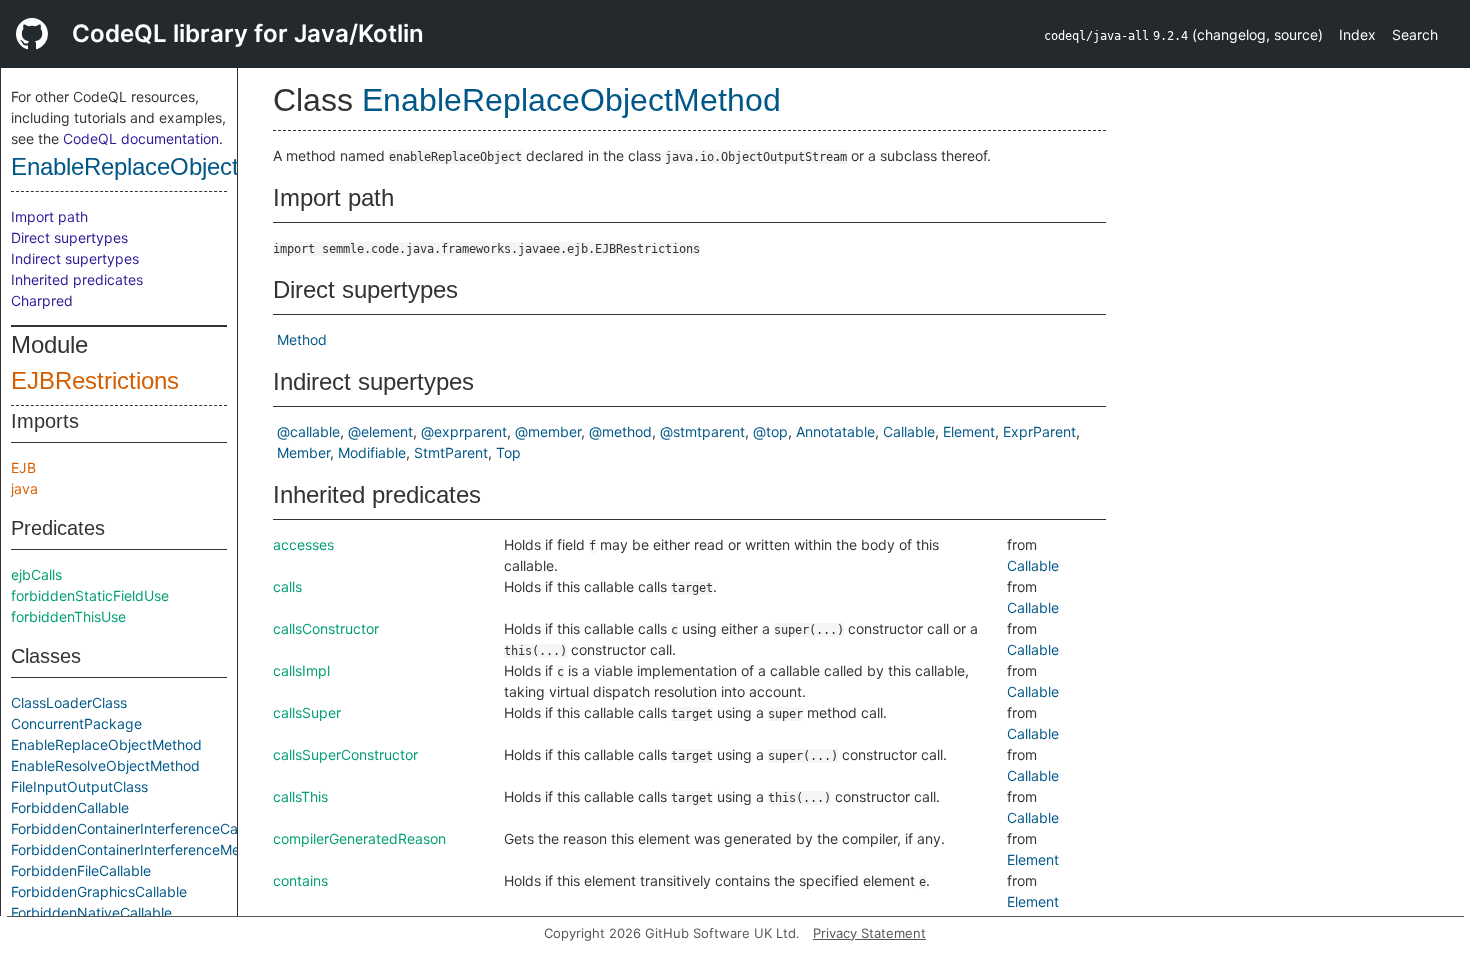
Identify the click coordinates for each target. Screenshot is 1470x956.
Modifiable (372, 452)
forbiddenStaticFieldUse (90, 595)
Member (303, 452)
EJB (23, 467)
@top (770, 431)
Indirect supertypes (75, 258)
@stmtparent (702, 431)
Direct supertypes (69, 237)
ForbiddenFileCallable (81, 870)
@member (548, 431)
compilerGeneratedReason (359, 838)
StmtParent (451, 452)
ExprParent (1039, 431)
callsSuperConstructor (345, 754)
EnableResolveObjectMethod (105, 765)
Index (1357, 34)
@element (380, 431)
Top (508, 452)
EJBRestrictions (95, 380)
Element (969, 431)
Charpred (42, 300)
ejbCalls (36, 574)
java (24, 488)
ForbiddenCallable (70, 807)
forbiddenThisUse (68, 616)
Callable (909, 431)
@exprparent (464, 431)
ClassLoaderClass (69, 702)
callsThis (300, 796)
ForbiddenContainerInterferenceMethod (140, 849)
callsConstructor (326, 628)
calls (287, 586)
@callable (308, 431)
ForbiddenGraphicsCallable (99, 891)
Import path (49, 216)
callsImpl (301, 670)
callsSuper (307, 712)
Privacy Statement (869, 933)
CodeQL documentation (141, 138)
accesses (303, 544)
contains (300, 880)
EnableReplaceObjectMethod (164, 166)
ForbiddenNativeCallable (91, 912)
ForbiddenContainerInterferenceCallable (141, 828)
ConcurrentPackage (76, 723)
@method (620, 431)
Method (302, 339)
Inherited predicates (77, 279)
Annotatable (835, 431)
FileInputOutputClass (79, 786)
